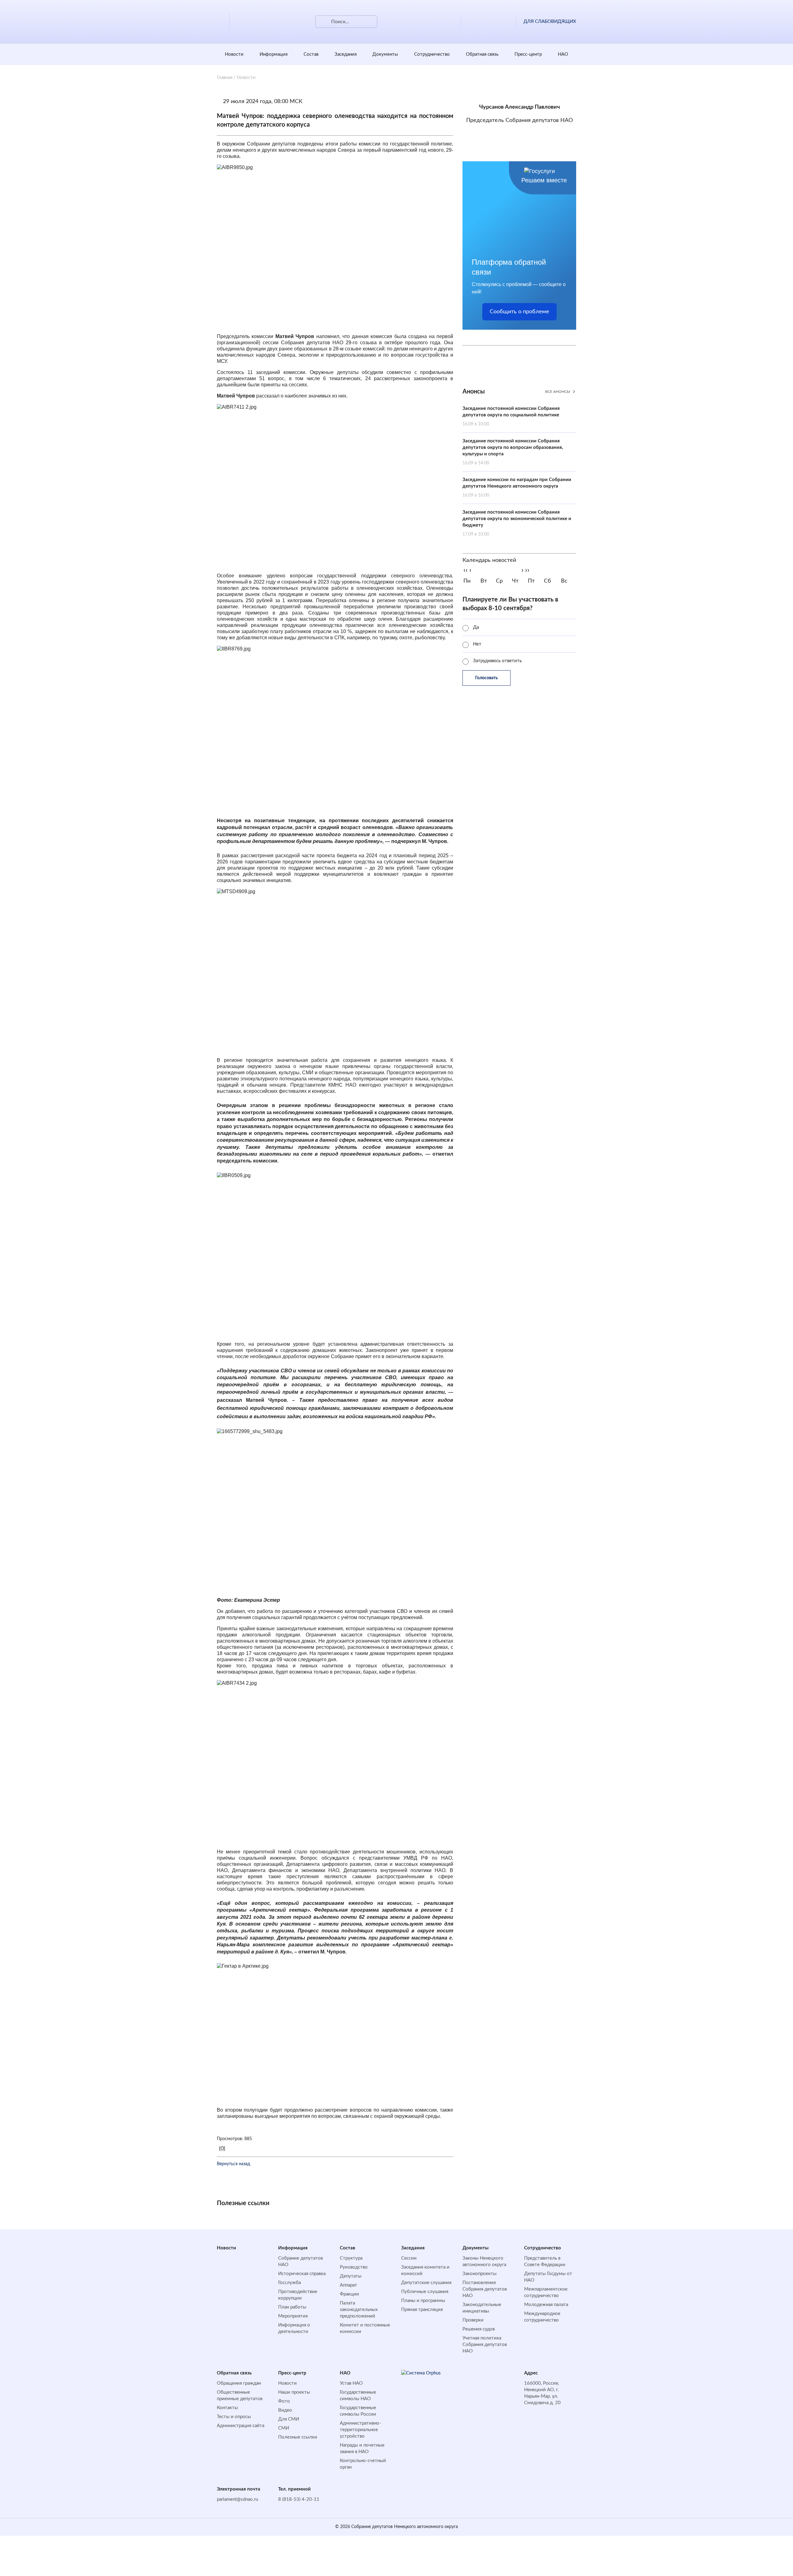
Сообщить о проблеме (519, 312)
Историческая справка (302, 2274)
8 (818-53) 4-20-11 (299, 2499)
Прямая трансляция (422, 2310)
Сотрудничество (432, 54)
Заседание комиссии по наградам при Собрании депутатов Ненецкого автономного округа (517, 487)
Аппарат (348, 2285)
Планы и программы (423, 2301)
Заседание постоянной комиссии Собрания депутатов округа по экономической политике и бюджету (517, 523)
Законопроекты (480, 2274)
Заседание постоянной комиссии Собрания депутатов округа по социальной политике (511, 416)
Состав (311, 54)
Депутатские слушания (426, 2283)
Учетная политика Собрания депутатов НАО (485, 2345)
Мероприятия (293, 2316)
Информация (274, 54)
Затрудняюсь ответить (497, 661)
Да (476, 627)
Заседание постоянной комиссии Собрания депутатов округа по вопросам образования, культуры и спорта (513, 452)
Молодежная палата (546, 2305)
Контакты (227, 2408)
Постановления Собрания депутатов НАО (485, 2289)
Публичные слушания (425, 2292)
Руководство (354, 2267)
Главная (225, 78)
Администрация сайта (241, 2426)
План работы (292, 2307)
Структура (351, 2258)
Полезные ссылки (298, 2437)
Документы (385, 54)
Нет (477, 644)
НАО (563, 54)
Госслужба (289, 2283)
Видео (285, 2410)
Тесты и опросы (234, 2417)
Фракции (349, 2294)
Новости (234, 54)
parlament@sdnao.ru (237, 2499)
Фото (284, 2401)
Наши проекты (294, 2392)
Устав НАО (351, 2383)
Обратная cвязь (482, 54)
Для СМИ (289, 2419)
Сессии (409, 2258)
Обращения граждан (239, 2383)
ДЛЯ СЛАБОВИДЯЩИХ (550, 22)
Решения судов (479, 2329)
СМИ (284, 2428)
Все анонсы (558, 392)
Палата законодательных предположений (359, 2310)
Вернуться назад (234, 2164)
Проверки (473, 2320)
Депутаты (351, 2276)
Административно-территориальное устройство (360, 2430)
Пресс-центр (528, 54)
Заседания (346, 54)
